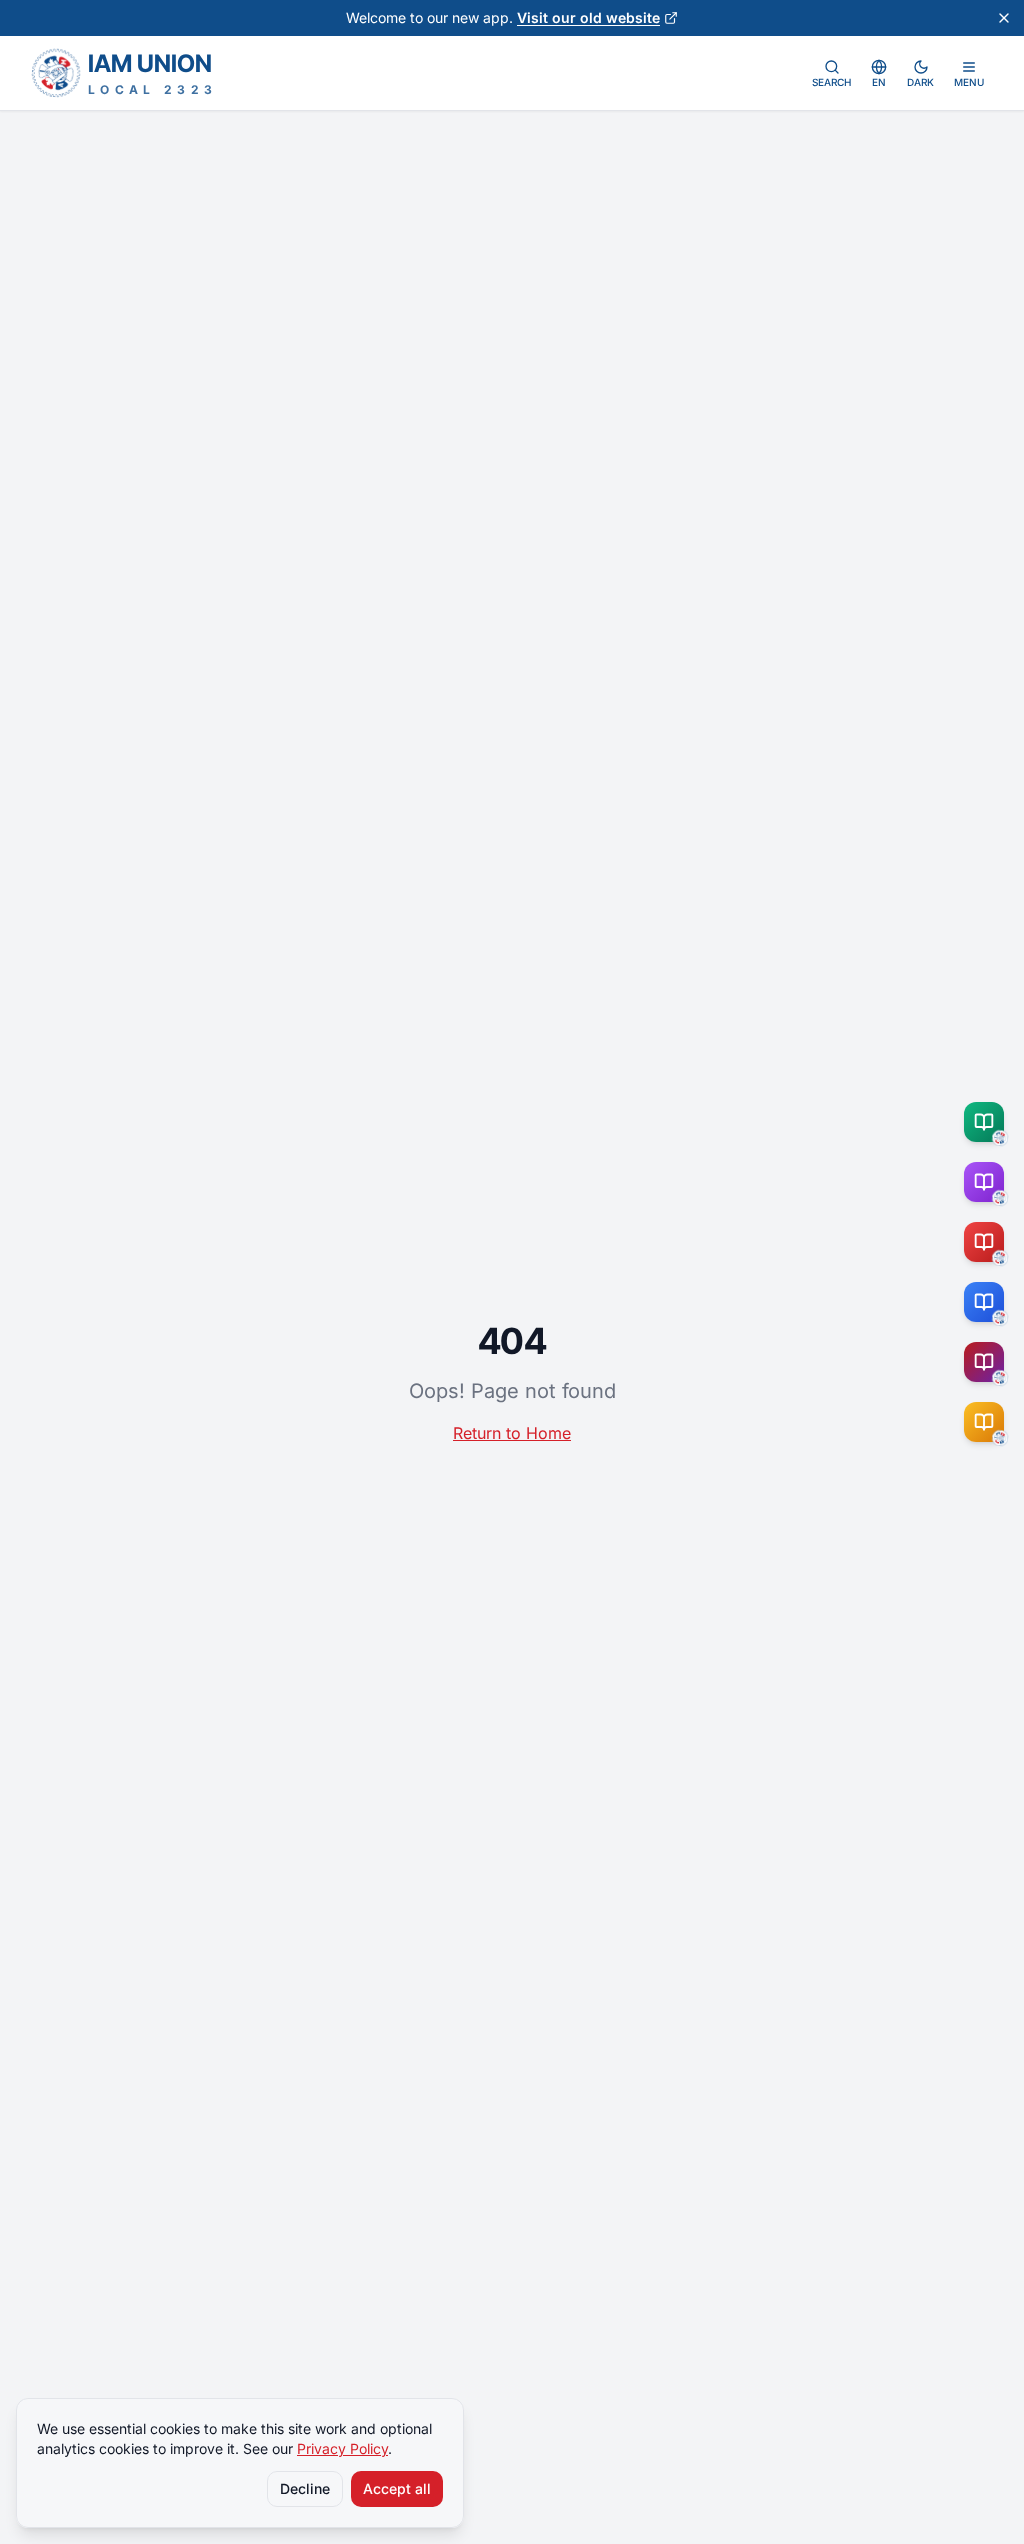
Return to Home (512, 1433)
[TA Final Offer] (988, 1122)
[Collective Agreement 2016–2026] (988, 1242)
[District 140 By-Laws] (988, 1422)
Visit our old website (588, 17)
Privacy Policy (342, 2448)
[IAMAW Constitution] (988, 1302)
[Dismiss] (1004, 18)
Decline (305, 2488)
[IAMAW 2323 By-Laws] (988, 1362)
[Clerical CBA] (988, 1182)
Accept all (397, 2488)
